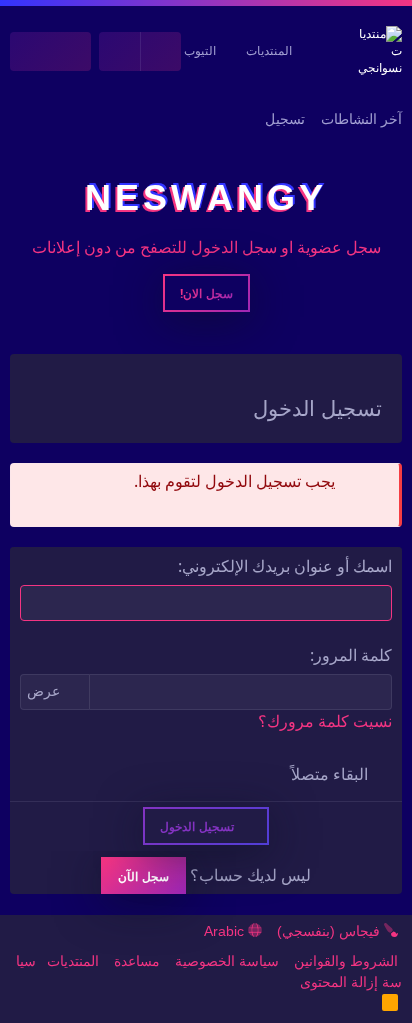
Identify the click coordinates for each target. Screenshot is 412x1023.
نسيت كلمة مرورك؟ (325, 721)
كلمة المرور (353, 655)
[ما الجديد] (71, 51)
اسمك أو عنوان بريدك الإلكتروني (287, 566)
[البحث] (30, 51)
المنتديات (269, 51)
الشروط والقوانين (346, 961)
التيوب (200, 51)
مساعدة (137, 961)
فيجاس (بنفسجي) (330, 931)
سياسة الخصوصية (227, 961)
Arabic (226, 931)
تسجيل (285, 119)
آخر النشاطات (361, 119)
